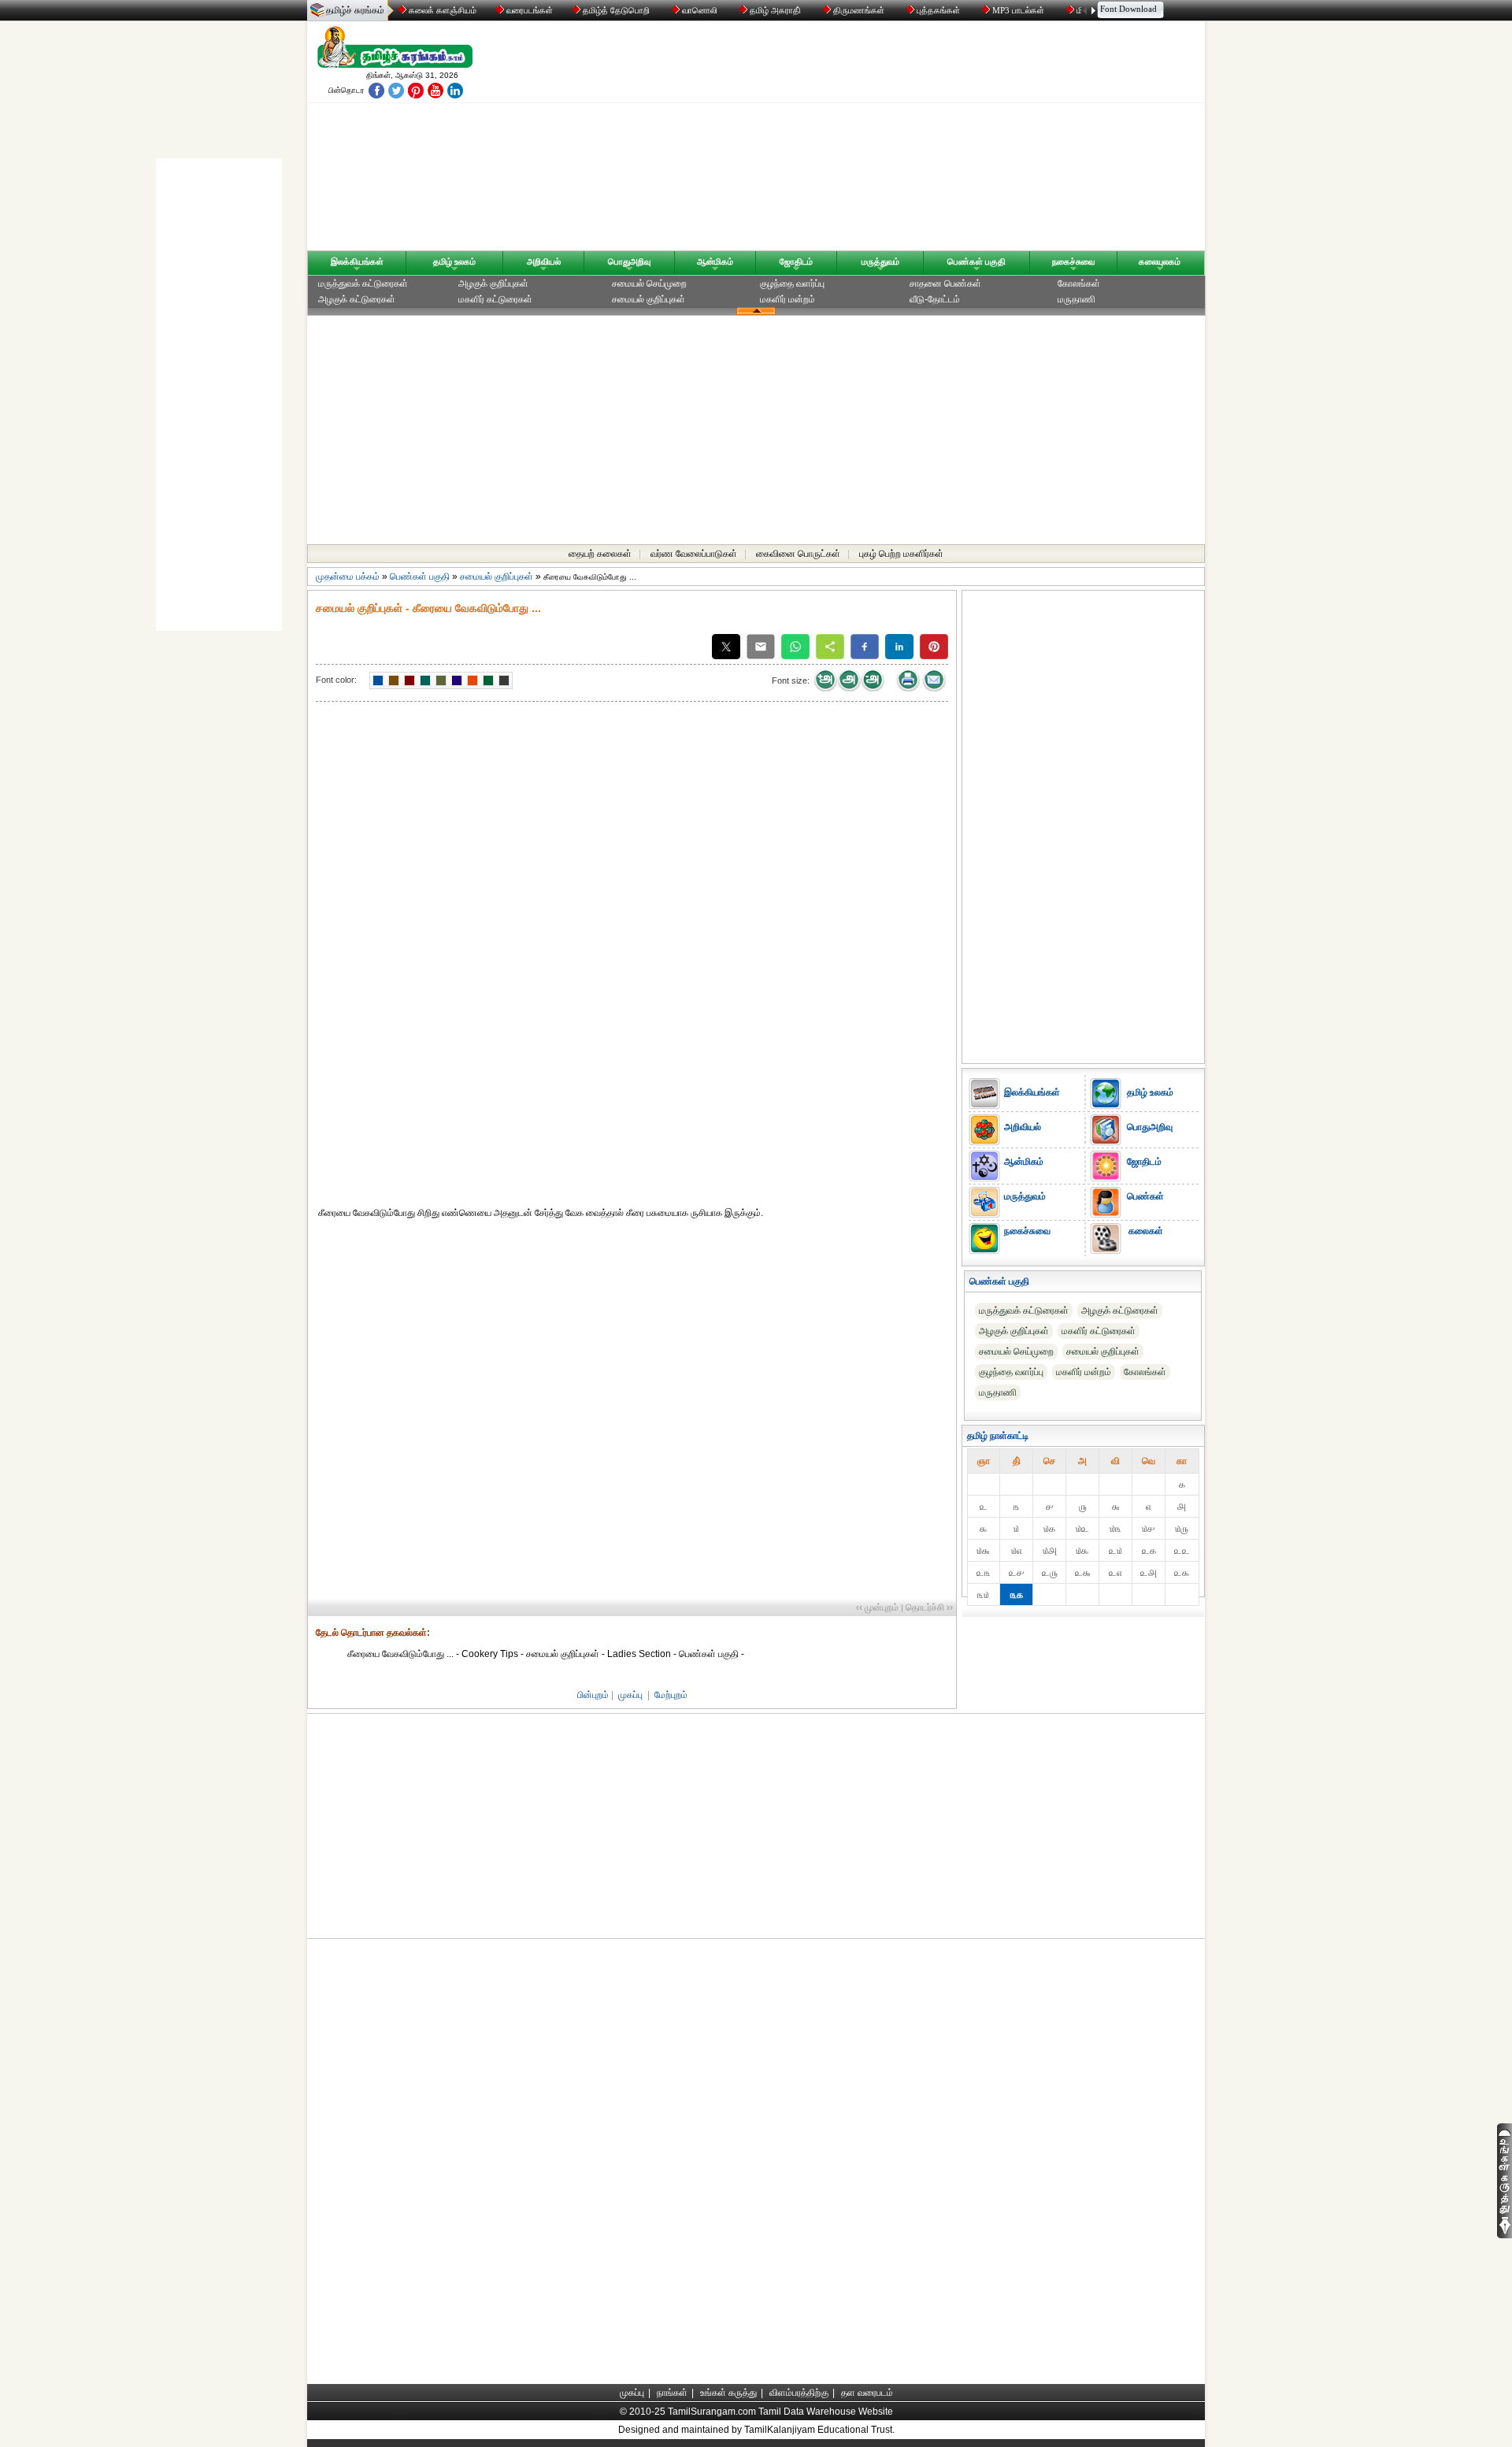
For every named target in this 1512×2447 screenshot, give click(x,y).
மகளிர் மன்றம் (787, 299)
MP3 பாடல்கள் (1018, 10)
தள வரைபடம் (867, 2393)
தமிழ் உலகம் (454, 261)
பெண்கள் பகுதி (976, 261)
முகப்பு (630, 1695)
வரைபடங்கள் (528, 10)
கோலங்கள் (1079, 284)
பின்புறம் (593, 1695)
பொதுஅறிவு (629, 261)
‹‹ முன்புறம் (877, 1607)
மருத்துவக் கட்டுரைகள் (363, 284)
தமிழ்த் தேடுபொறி (616, 10)
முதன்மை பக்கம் (348, 577)
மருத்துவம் (880, 261)
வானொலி (700, 10)
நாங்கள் (672, 2393)
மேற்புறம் (671, 1695)
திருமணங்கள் (859, 10)
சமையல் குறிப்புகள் (649, 299)
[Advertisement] (906, 139)
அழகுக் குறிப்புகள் (493, 284)
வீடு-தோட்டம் (935, 299)
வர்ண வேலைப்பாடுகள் (694, 554)
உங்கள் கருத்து (728, 2393)
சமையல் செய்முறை (649, 284)
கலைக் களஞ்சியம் (441, 10)
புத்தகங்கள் (938, 10)
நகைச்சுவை (1073, 261)
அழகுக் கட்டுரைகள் (357, 299)
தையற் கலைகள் (600, 554)
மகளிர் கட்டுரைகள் (495, 299)
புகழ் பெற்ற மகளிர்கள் (901, 554)
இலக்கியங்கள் (357, 261)
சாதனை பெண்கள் (945, 284)
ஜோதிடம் (796, 261)
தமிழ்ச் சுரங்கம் (355, 10)
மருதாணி (1077, 299)
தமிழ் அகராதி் (775, 10)
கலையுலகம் (1160, 261)
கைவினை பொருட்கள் (798, 554)
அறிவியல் (544, 261)
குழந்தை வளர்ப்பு (792, 284)
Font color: (336, 680)
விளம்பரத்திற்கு (799, 2393)
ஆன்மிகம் (715, 261)
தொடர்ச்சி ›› (929, 1607)
